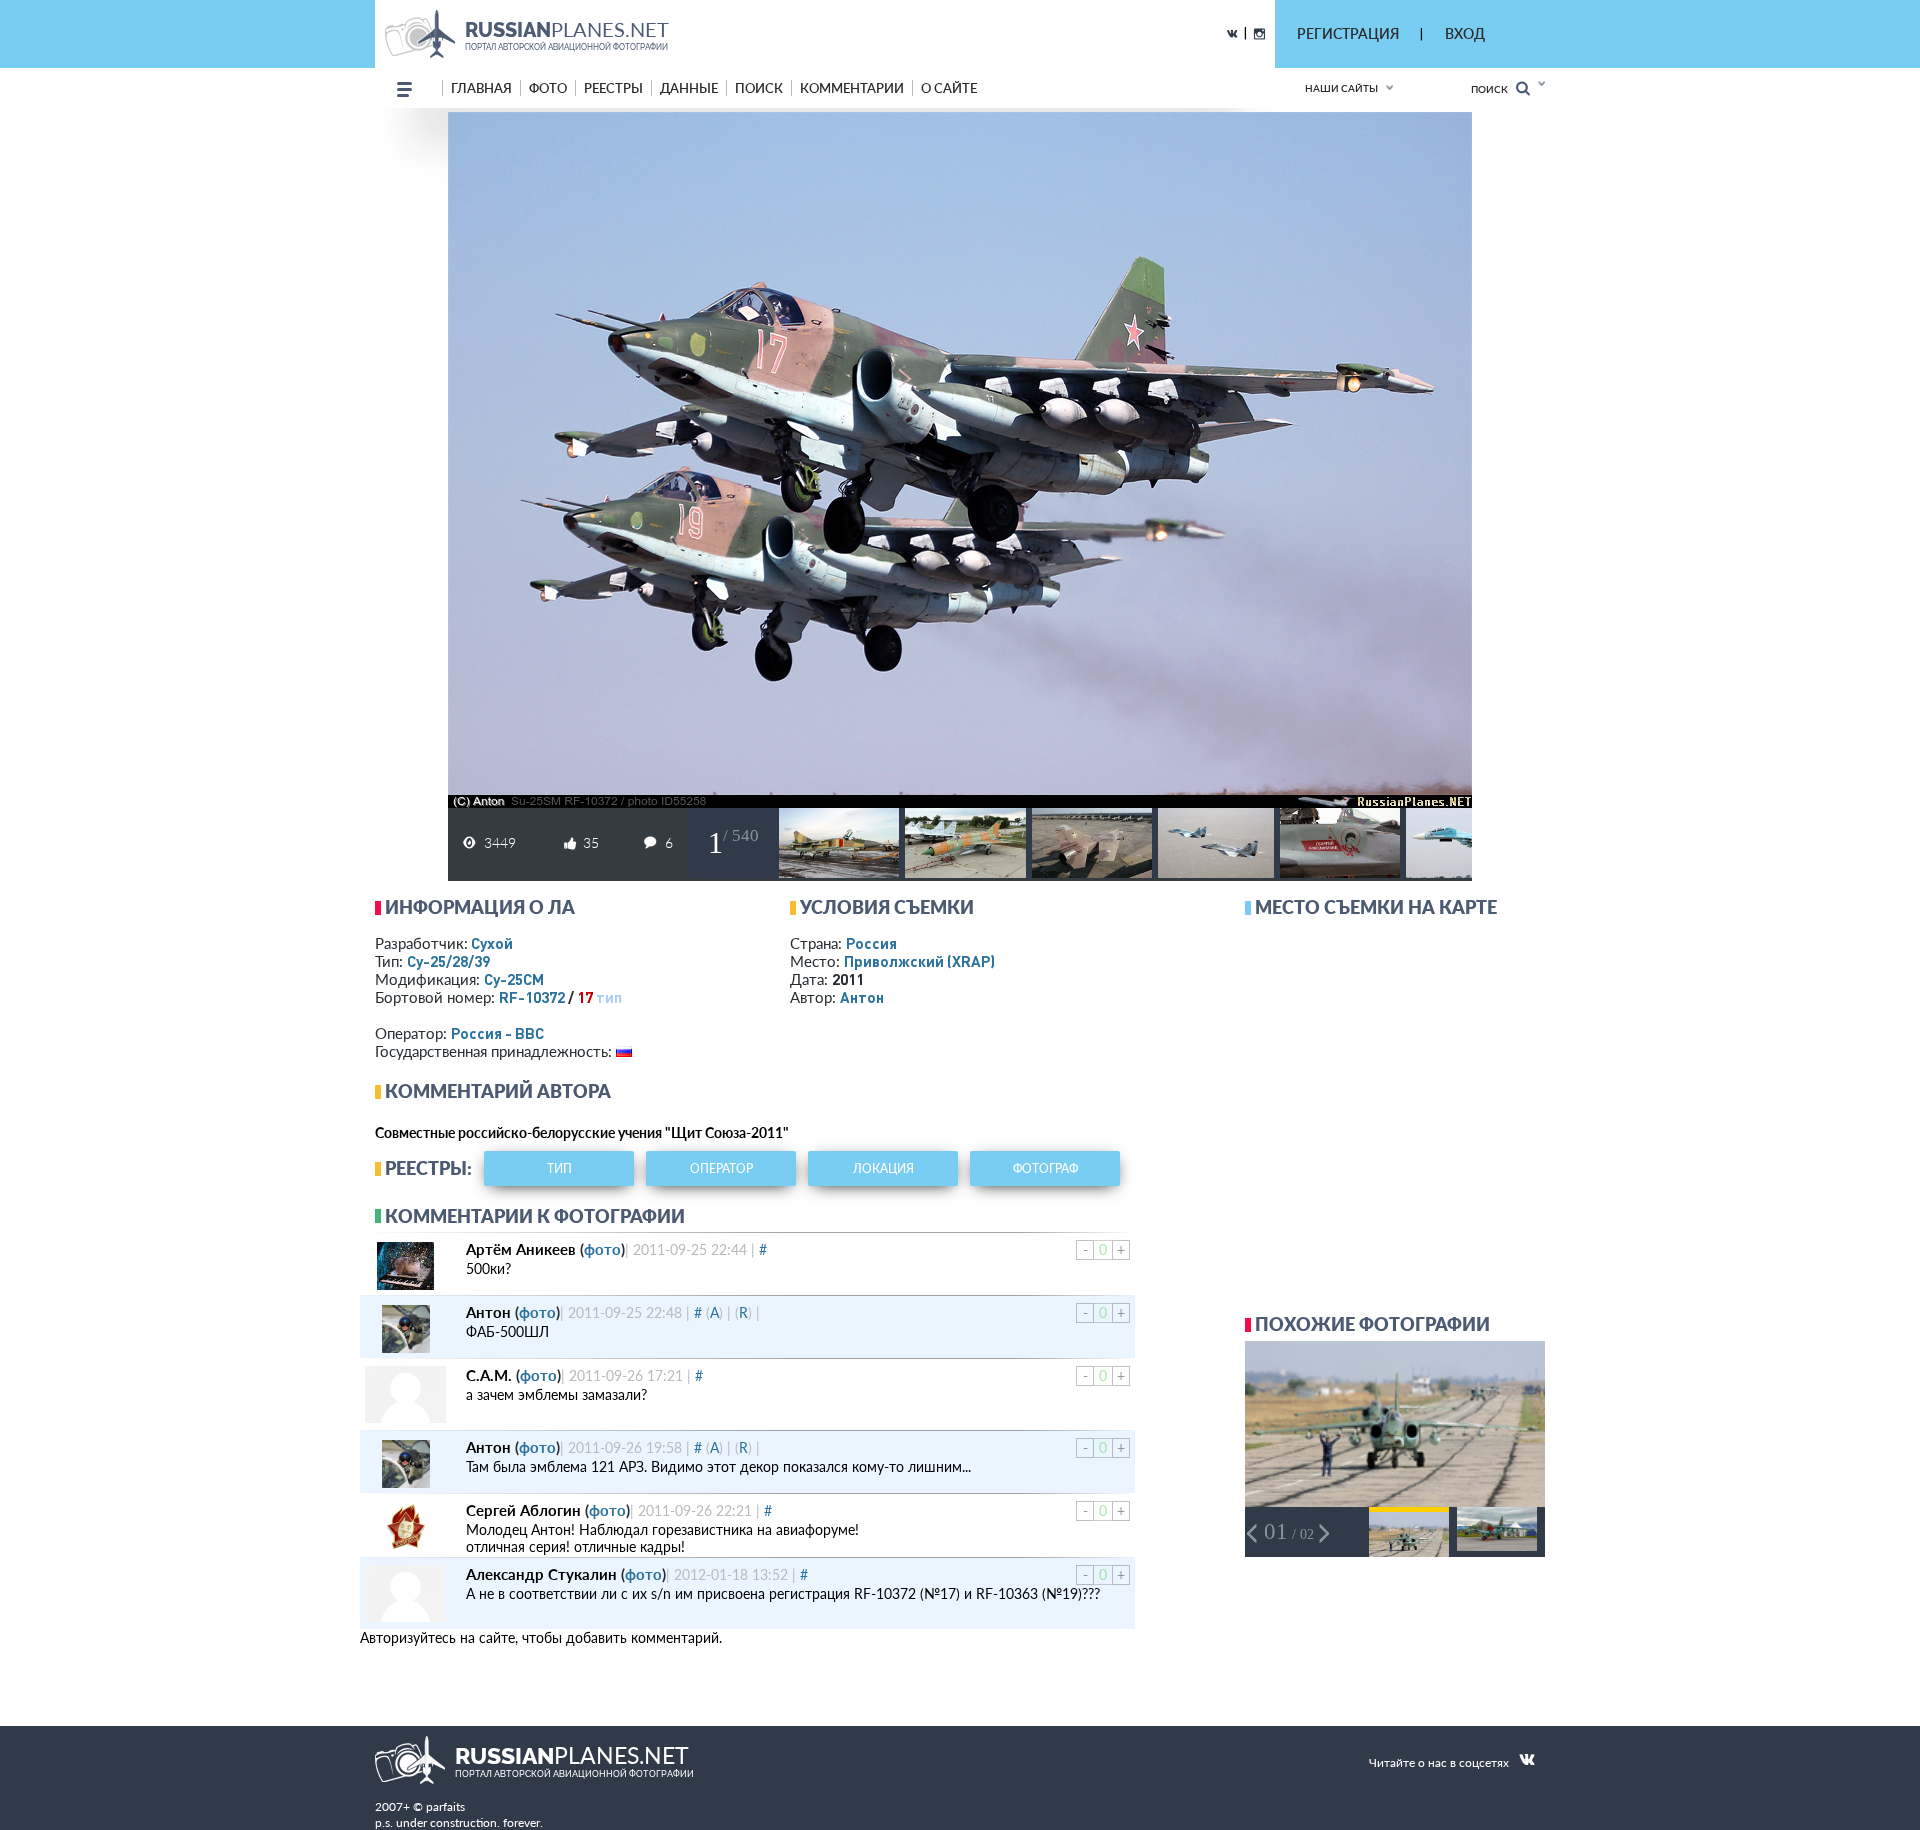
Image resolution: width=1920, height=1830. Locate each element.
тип (609, 997)
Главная (481, 88)
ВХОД (1465, 33)
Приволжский (919, 961)
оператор (721, 1168)
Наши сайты (1341, 88)
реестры (613, 88)
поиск (759, 88)
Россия (871, 943)
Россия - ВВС (497, 1033)
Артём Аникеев (521, 1249)
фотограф (1045, 1168)
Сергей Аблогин (523, 1510)
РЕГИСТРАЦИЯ (1348, 33)
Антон (862, 997)
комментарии (852, 88)
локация (883, 1168)
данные (689, 88)
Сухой (492, 943)
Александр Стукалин (541, 1574)
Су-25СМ (514, 979)
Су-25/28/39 (448, 961)
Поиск (1493, 89)
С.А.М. (489, 1375)
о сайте (949, 88)
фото (548, 88)
